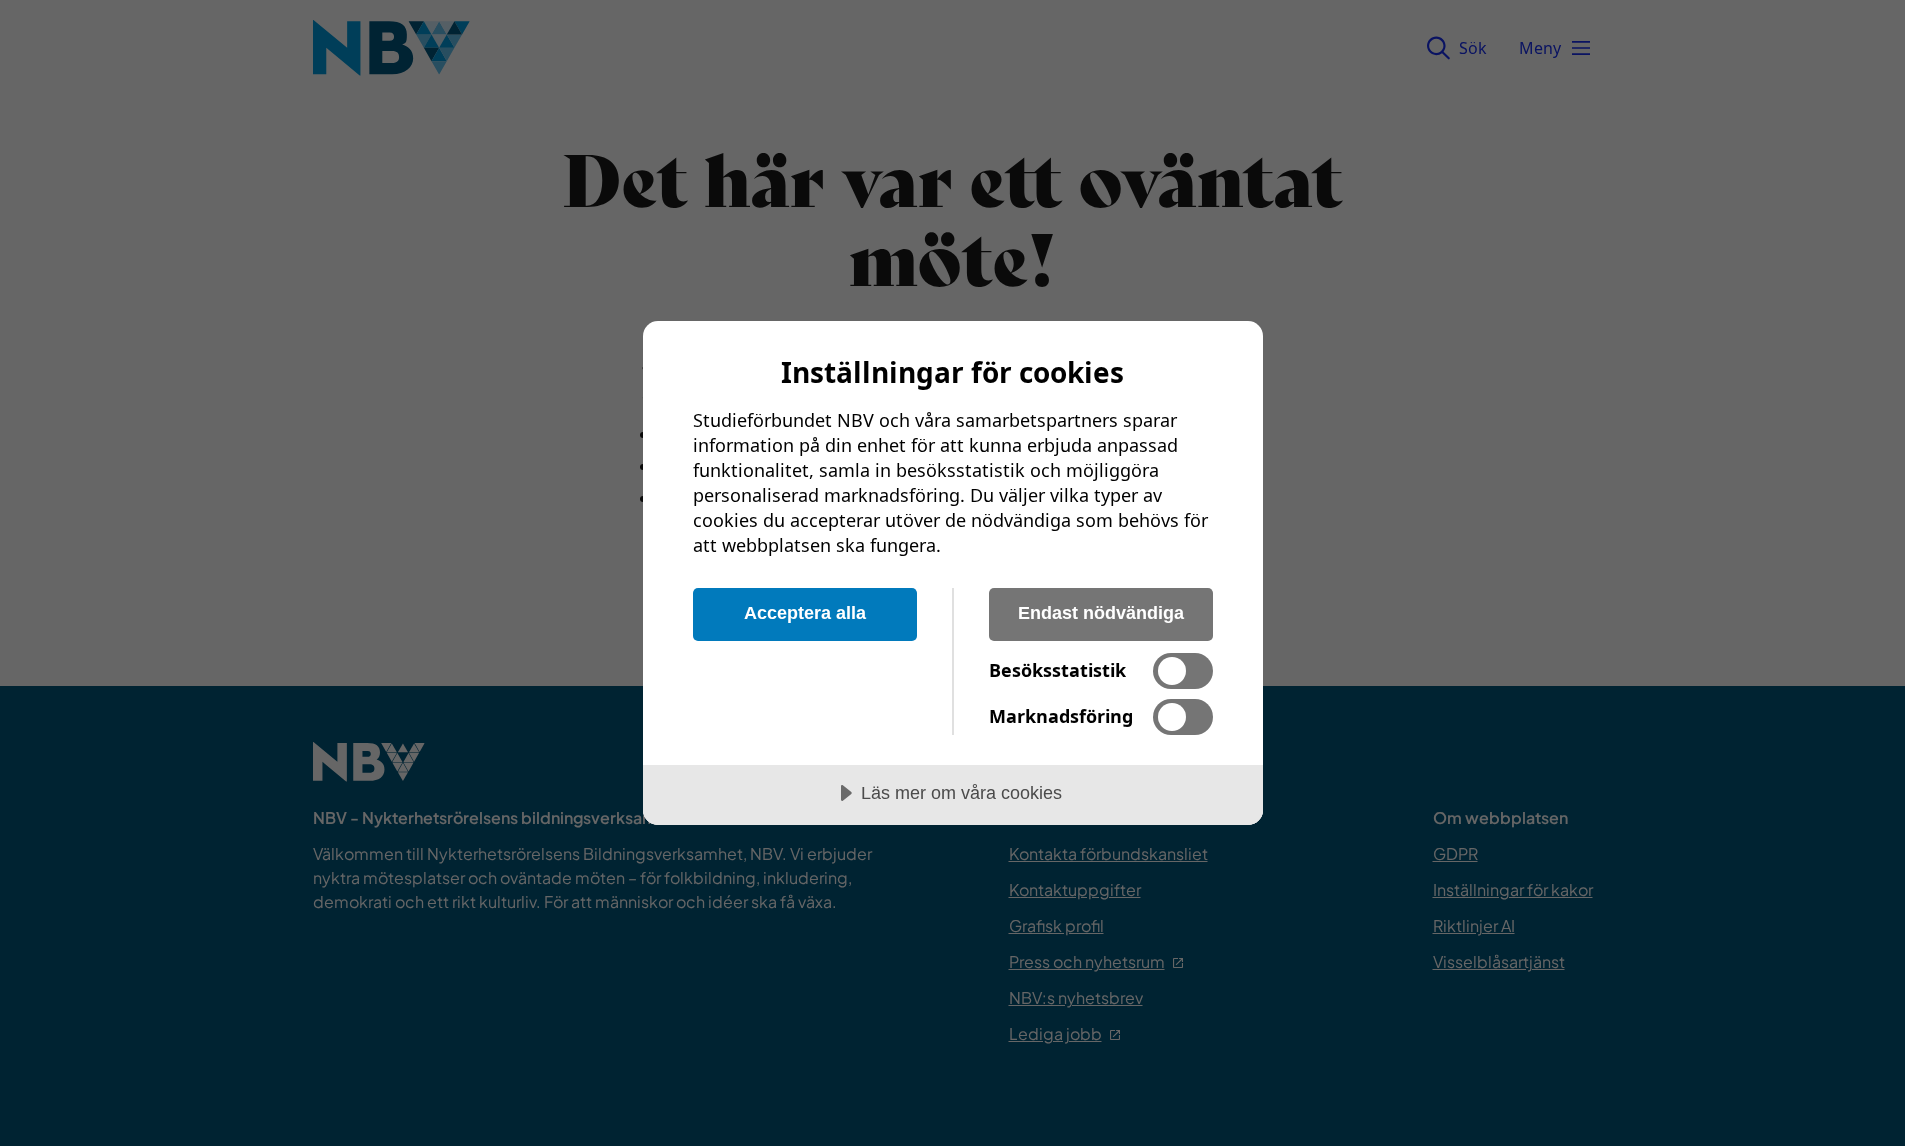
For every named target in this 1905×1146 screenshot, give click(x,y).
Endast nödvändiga (1101, 613)
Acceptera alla (805, 613)
